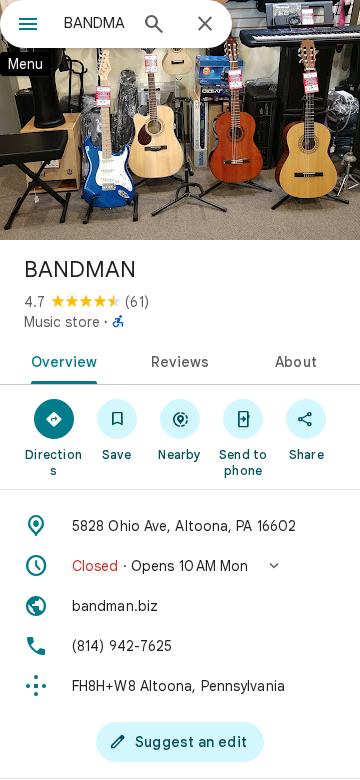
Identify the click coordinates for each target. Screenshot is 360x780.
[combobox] (95, 23)
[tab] (59, 360)
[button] (180, 566)
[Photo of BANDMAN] (180, 120)
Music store (62, 322)
